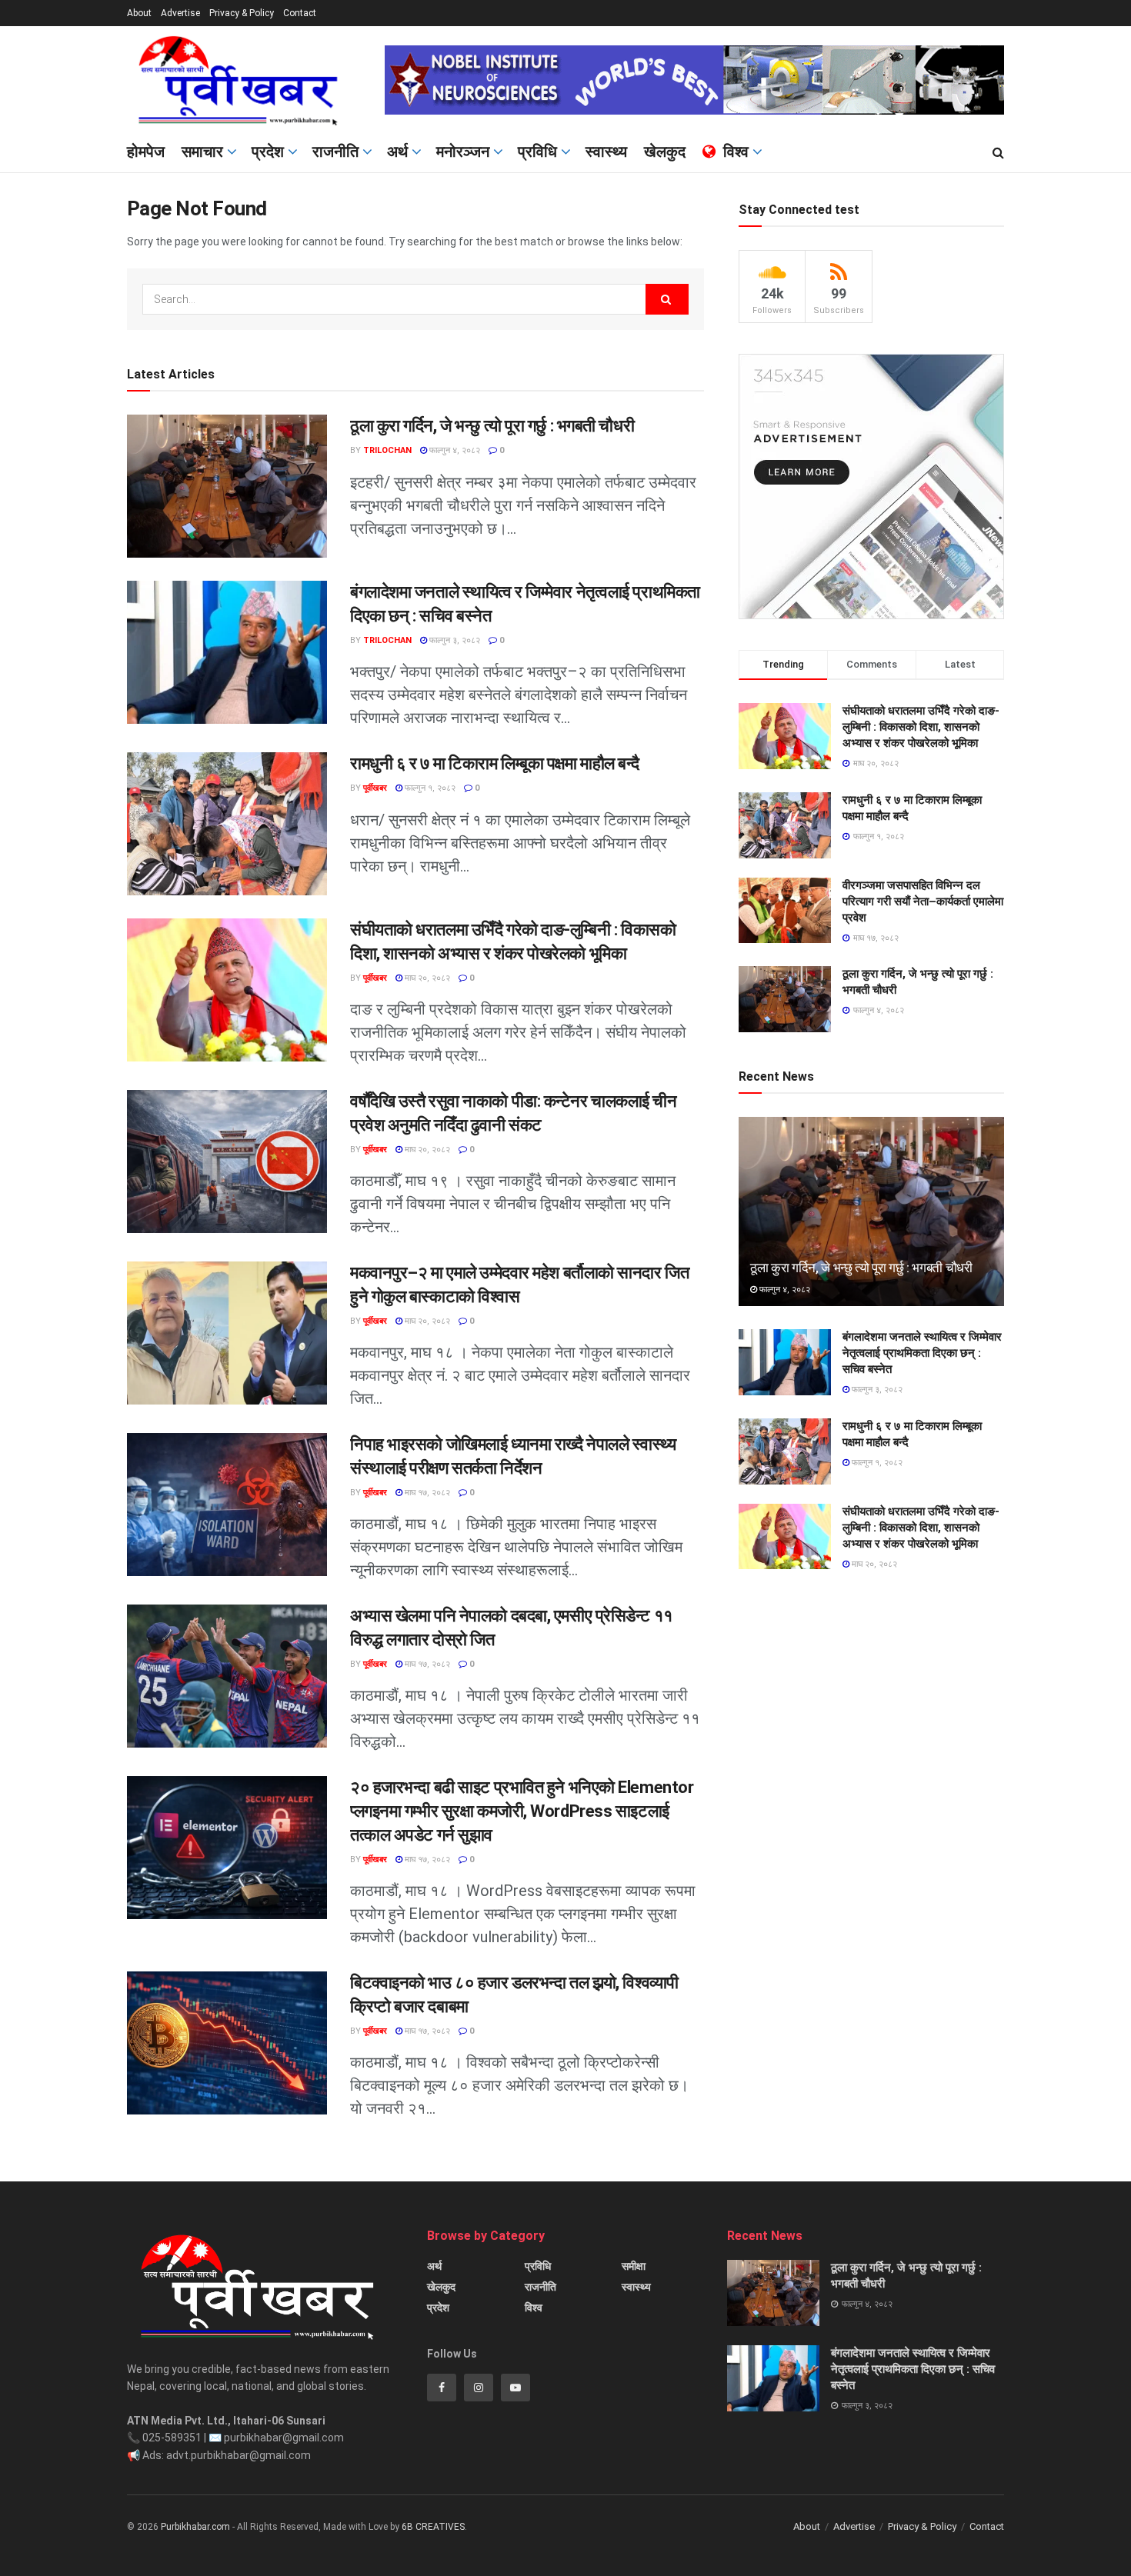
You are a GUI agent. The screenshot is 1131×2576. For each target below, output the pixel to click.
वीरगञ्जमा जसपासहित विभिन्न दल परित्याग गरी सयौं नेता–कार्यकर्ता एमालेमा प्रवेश (923, 901)
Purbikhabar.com (195, 2527)
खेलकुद (665, 152)
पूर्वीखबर (375, 788)
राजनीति (335, 152)
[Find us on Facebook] (442, 2388)
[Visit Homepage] (245, 80)
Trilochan (387, 450)
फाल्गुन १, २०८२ (429, 788)
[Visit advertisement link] (694, 80)
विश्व (736, 152)
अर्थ (397, 152)
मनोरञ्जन (463, 152)
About (139, 13)
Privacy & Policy (242, 13)
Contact (300, 13)
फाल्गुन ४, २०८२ (454, 450)
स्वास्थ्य (606, 152)
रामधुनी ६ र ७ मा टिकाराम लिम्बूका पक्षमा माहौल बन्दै (495, 763)
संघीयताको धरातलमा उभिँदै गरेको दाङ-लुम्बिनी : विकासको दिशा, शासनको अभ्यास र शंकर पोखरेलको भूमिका (921, 727)
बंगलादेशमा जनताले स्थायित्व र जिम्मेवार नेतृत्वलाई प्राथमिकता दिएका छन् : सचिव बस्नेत (922, 1353)
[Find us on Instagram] (479, 2388)
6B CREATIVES (433, 2527)
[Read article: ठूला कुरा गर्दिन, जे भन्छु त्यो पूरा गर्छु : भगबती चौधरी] (227, 486)
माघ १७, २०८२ (426, 1493)
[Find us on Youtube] (515, 2388)
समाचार (202, 152)
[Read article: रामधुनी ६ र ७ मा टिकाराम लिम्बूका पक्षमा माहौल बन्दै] (227, 824)
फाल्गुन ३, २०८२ (454, 640)
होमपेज (146, 152)
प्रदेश (268, 152)
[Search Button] (998, 153)
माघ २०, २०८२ (426, 978)
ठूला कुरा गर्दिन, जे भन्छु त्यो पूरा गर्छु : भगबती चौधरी (492, 426)
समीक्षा (634, 2266)
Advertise (180, 13)
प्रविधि (537, 152)
